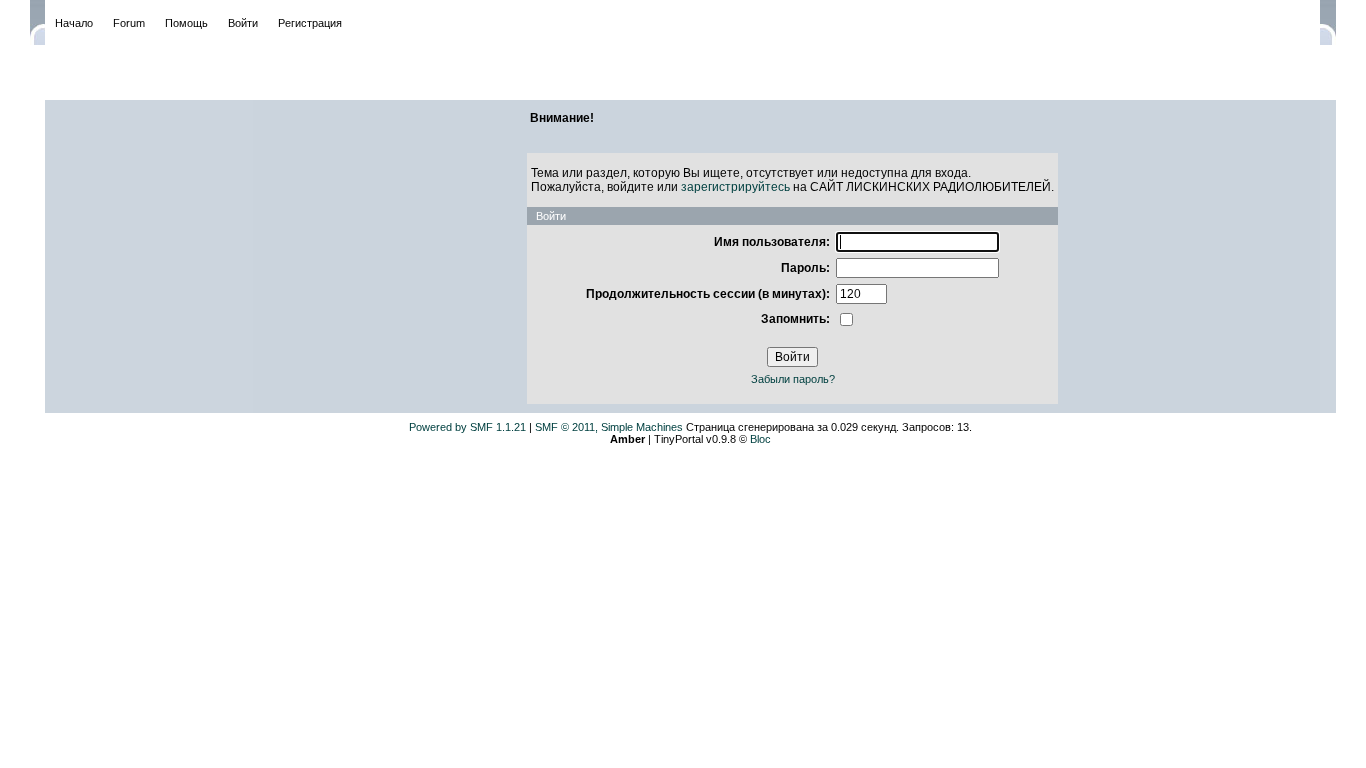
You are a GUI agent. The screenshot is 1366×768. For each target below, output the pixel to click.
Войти (243, 23)
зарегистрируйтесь (735, 187)
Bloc (760, 439)
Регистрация (310, 23)
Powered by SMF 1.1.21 (467, 427)
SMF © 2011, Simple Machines (609, 427)
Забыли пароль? (793, 379)
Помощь (186, 23)
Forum (129, 23)
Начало (74, 23)
